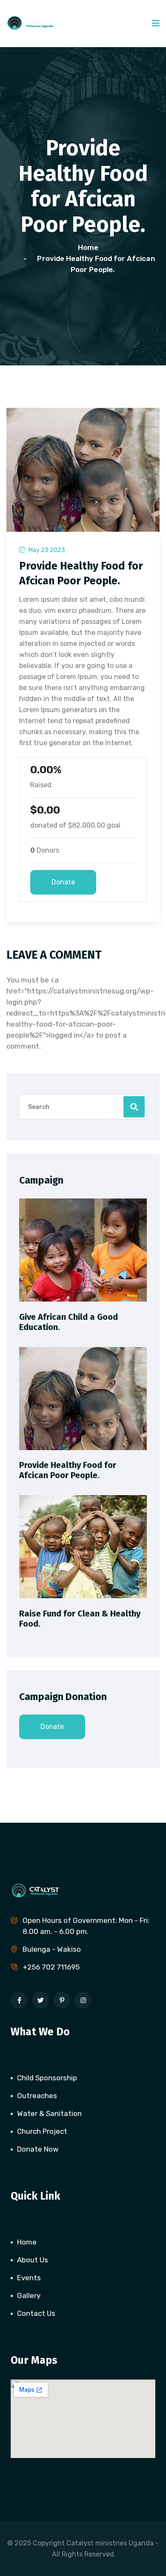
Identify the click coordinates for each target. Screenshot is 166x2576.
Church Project (42, 2131)
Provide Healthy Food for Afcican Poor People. (68, 1470)
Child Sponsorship (47, 2078)
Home (90, 247)
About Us (33, 2260)
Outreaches (37, 2096)
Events (29, 2278)
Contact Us (36, 2313)
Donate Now (38, 2149)
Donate (63, 882)
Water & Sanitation (49, 2113)
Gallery (29, 2295)
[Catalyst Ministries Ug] (40, 22)
